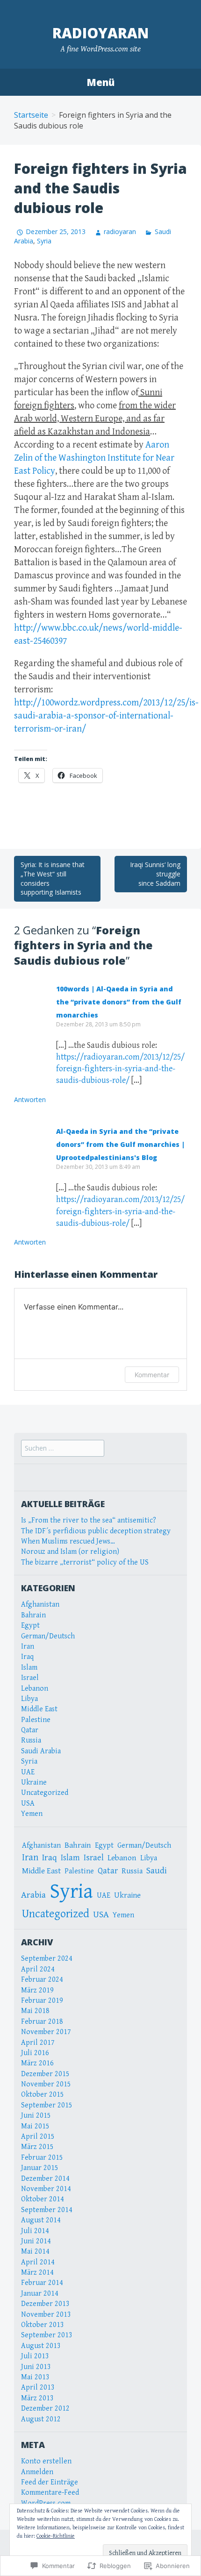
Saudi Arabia (41, 1751)
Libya (29, 1699)
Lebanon (35, 1689)
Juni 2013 (36, 2367)
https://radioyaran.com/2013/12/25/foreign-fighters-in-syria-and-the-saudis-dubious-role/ (120, 1069)
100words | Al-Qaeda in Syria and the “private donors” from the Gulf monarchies (119, 1002)
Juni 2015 (36, 2116)
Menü (100, 82)
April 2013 (38, 2387)
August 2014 (41, 2220)
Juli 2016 (35, 2053)
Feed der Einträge (50, 2482)
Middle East (39, 1709)
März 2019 (37, 1990)
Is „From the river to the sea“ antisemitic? (89, 1520)
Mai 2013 (35, 2377)
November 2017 (46, 2032)
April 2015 (38, 2137)
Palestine (36, 1720)
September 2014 (47, 2210)
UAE (28, 1772)
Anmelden (37, 2472)
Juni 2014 (36, 2241)
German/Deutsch (48, 1636)
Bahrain (33, 1615)
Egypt (30, 1626)
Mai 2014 (35, 2252)
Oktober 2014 (43, 2199)
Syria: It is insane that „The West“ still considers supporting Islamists (53, 878)
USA (28, 1804)
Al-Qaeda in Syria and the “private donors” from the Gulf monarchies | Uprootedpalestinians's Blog (120, 1144)
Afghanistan (40, 1605)
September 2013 (47, 2335)
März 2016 (37, 2063)
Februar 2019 (42, 2001)
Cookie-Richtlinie (56, 2536)
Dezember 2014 (45, 2179)
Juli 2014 (35, 2231)
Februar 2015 (42, 2158)
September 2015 (47, 2105)
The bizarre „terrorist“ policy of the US (85, 1562)
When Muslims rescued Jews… (68, 1541)
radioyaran (100, 33)
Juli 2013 (35, 2356)
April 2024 (38, 1969)
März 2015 (37, 2147)
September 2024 (47, 1959)
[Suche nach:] (63, 1448)
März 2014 (37, 2273)
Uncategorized (45, 1793)
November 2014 (46, 2189)
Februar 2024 (42, 1980)
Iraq (27, 1657)
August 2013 (41, 2346)
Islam (29, 1668)
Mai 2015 (35, 2126)
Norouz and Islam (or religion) (70, 1552)
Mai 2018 (35, 2011)
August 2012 (41, 2419)
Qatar (30, 1730)
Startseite (31, 115)
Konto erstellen (46, 2461)
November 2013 (46, 2315)
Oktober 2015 (43, 2095)
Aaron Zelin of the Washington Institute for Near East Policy (94, 458)
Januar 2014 (40, 2294)
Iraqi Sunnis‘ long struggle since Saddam (155, 874)
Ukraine (34, 1783)
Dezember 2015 (45, 2074)
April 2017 (38, 2043)
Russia (31, 1740)
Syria (44, 241)
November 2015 (46, 2084)
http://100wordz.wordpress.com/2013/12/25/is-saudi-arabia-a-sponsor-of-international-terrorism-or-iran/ (106, 716)
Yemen (32, 1814)
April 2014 (38, 2262)
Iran (28, 1647)
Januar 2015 (40, 2168)
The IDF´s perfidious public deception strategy (96, 1531)
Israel (30, 1678)
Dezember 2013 (45, 2304)
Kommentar (152, 1375)
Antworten (30, 1099)
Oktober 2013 (43, 2325)
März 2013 (37, 2398)
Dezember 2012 (45, 2409)
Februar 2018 (42, 2022)
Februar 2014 (42, 2283)
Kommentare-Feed (50, 2493)
